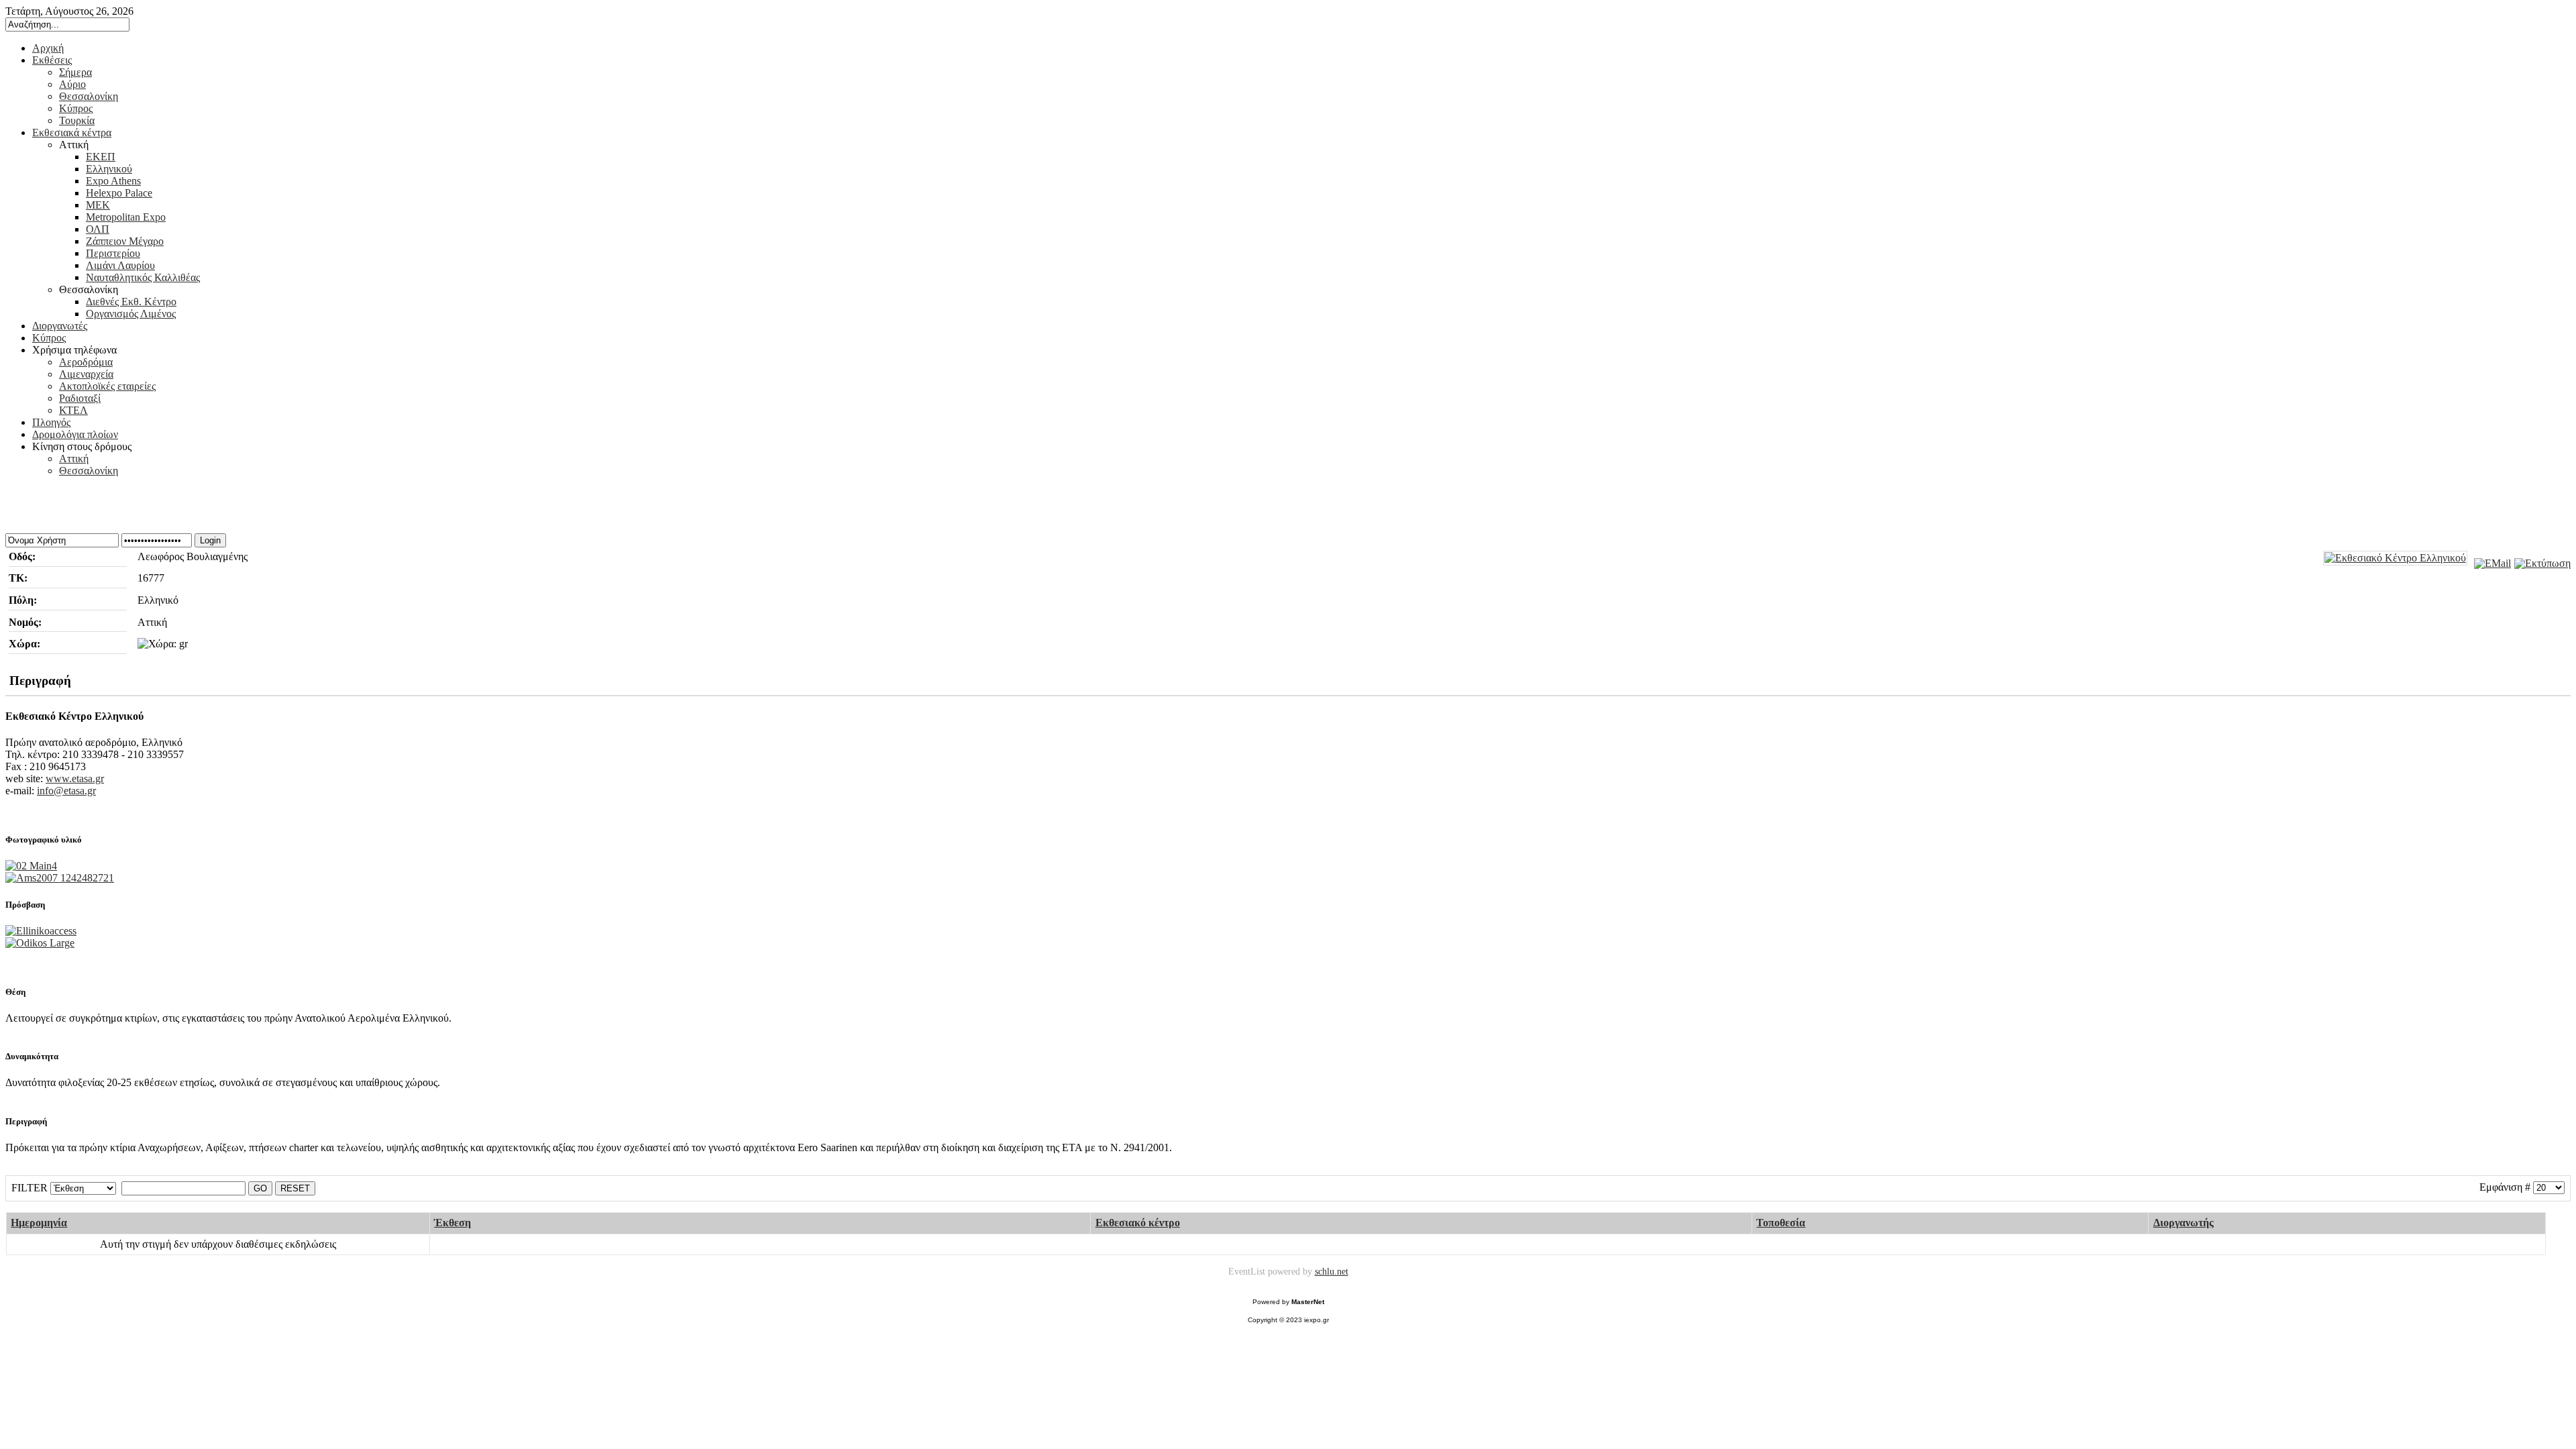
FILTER (30, 1188)
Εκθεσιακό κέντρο (1138, 1223)
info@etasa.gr (66, 791)
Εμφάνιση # (2505, 1187)
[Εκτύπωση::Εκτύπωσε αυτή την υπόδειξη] (2541, 563)
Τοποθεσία (1781, 1223)
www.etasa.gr (75, 779)
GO (260, 1188)
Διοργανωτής (2184, 1223)
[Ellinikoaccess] (41, 931)
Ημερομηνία (39, 1223)
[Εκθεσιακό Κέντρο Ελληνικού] (2395, 558)
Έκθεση (452, 1223)
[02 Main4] (31, 866)
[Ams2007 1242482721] (60, 878)
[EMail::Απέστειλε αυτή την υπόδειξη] (2491, 563)
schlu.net (1332, 1271)
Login (210, 540)
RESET (295, 1188)
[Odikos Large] (40, 943)
